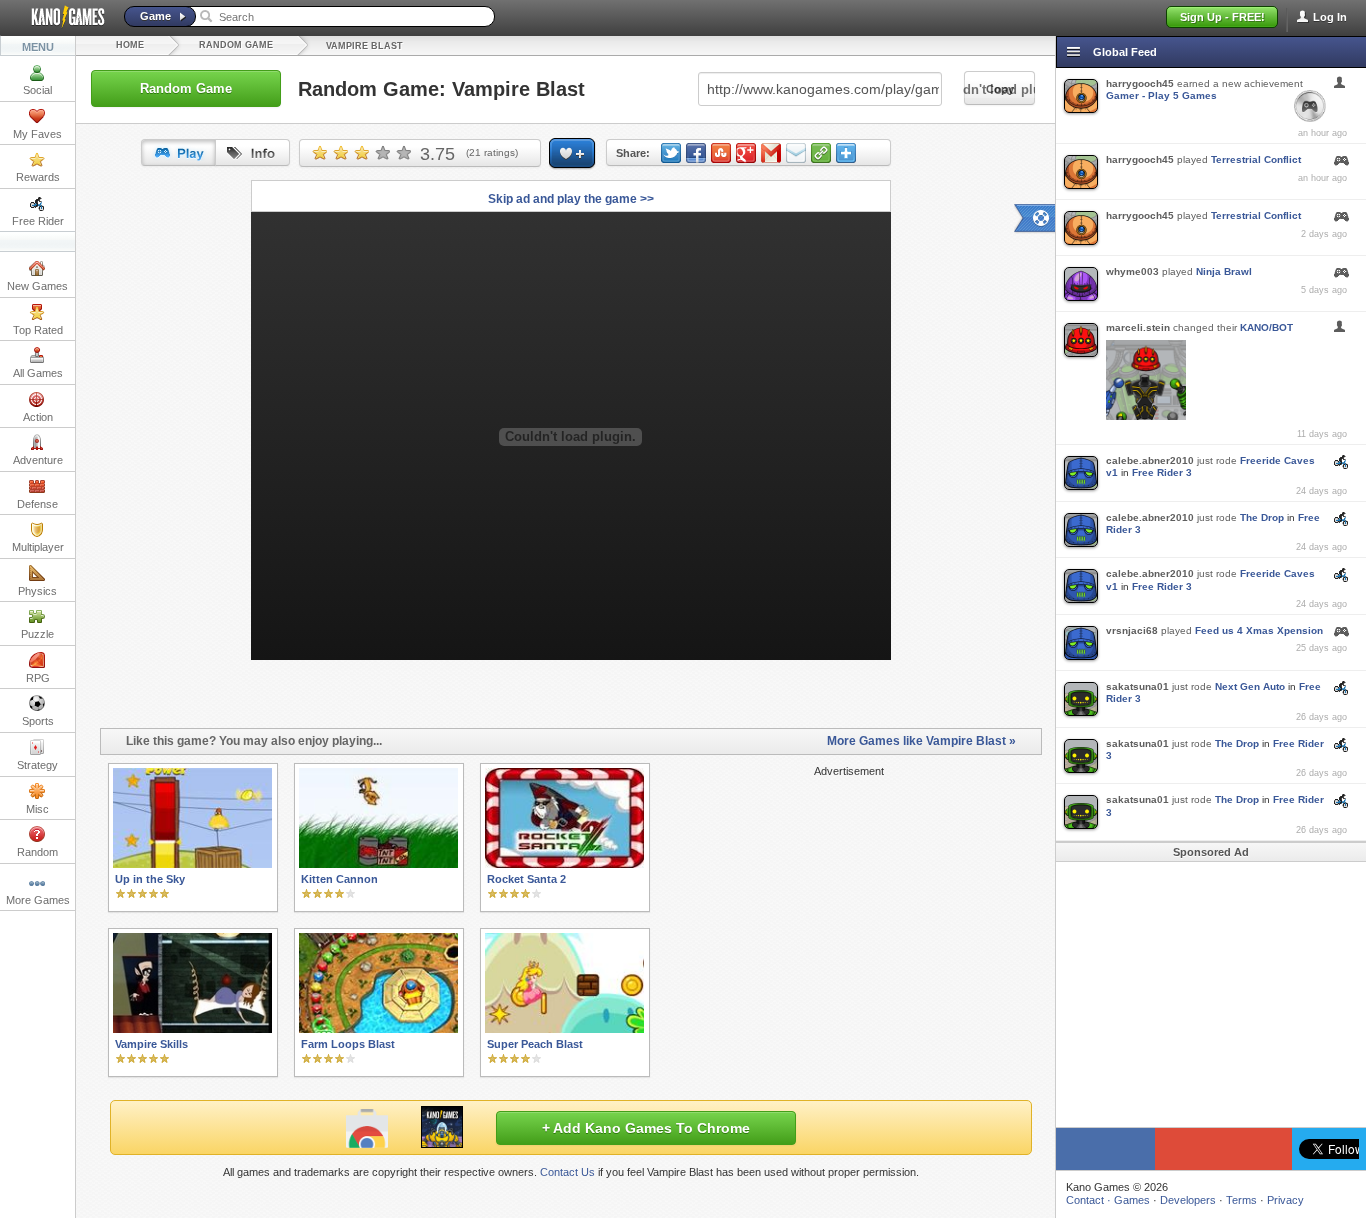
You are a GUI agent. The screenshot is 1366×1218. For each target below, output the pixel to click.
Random (37, 852)
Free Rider (38, 221)
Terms (1241, 1200)
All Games (38, 373)
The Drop (1262, 517)
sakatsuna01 (1137, 686)
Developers (1188, 1200)
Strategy (37, 765)
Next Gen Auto (1250, 686)
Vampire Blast (364, 46)
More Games (38, 900)
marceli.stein (1138, 327)
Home (130, 45)
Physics (37, 591)
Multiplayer (38, 547)
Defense (37, 504)
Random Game (236, 45)
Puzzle (37, 634)
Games (1132, 1200)
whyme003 (1132, 271)
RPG (38, 678)
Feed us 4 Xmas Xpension (1259, 630)
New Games (37, 286)
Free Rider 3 (1162, 472)
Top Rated (38, 330)
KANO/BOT (1266, 327)
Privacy (1285, 1200)
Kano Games (60, 17)
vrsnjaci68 (1132, 630)
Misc (37, 809)
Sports (38, 721)
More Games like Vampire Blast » (921, 741)
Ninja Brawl (1224, 271)
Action (38, 417)
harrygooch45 (1140, 83)
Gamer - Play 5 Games (1161, 95)
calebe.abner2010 (1150, 460)
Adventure (38, 460)
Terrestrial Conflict (1256, 159)
